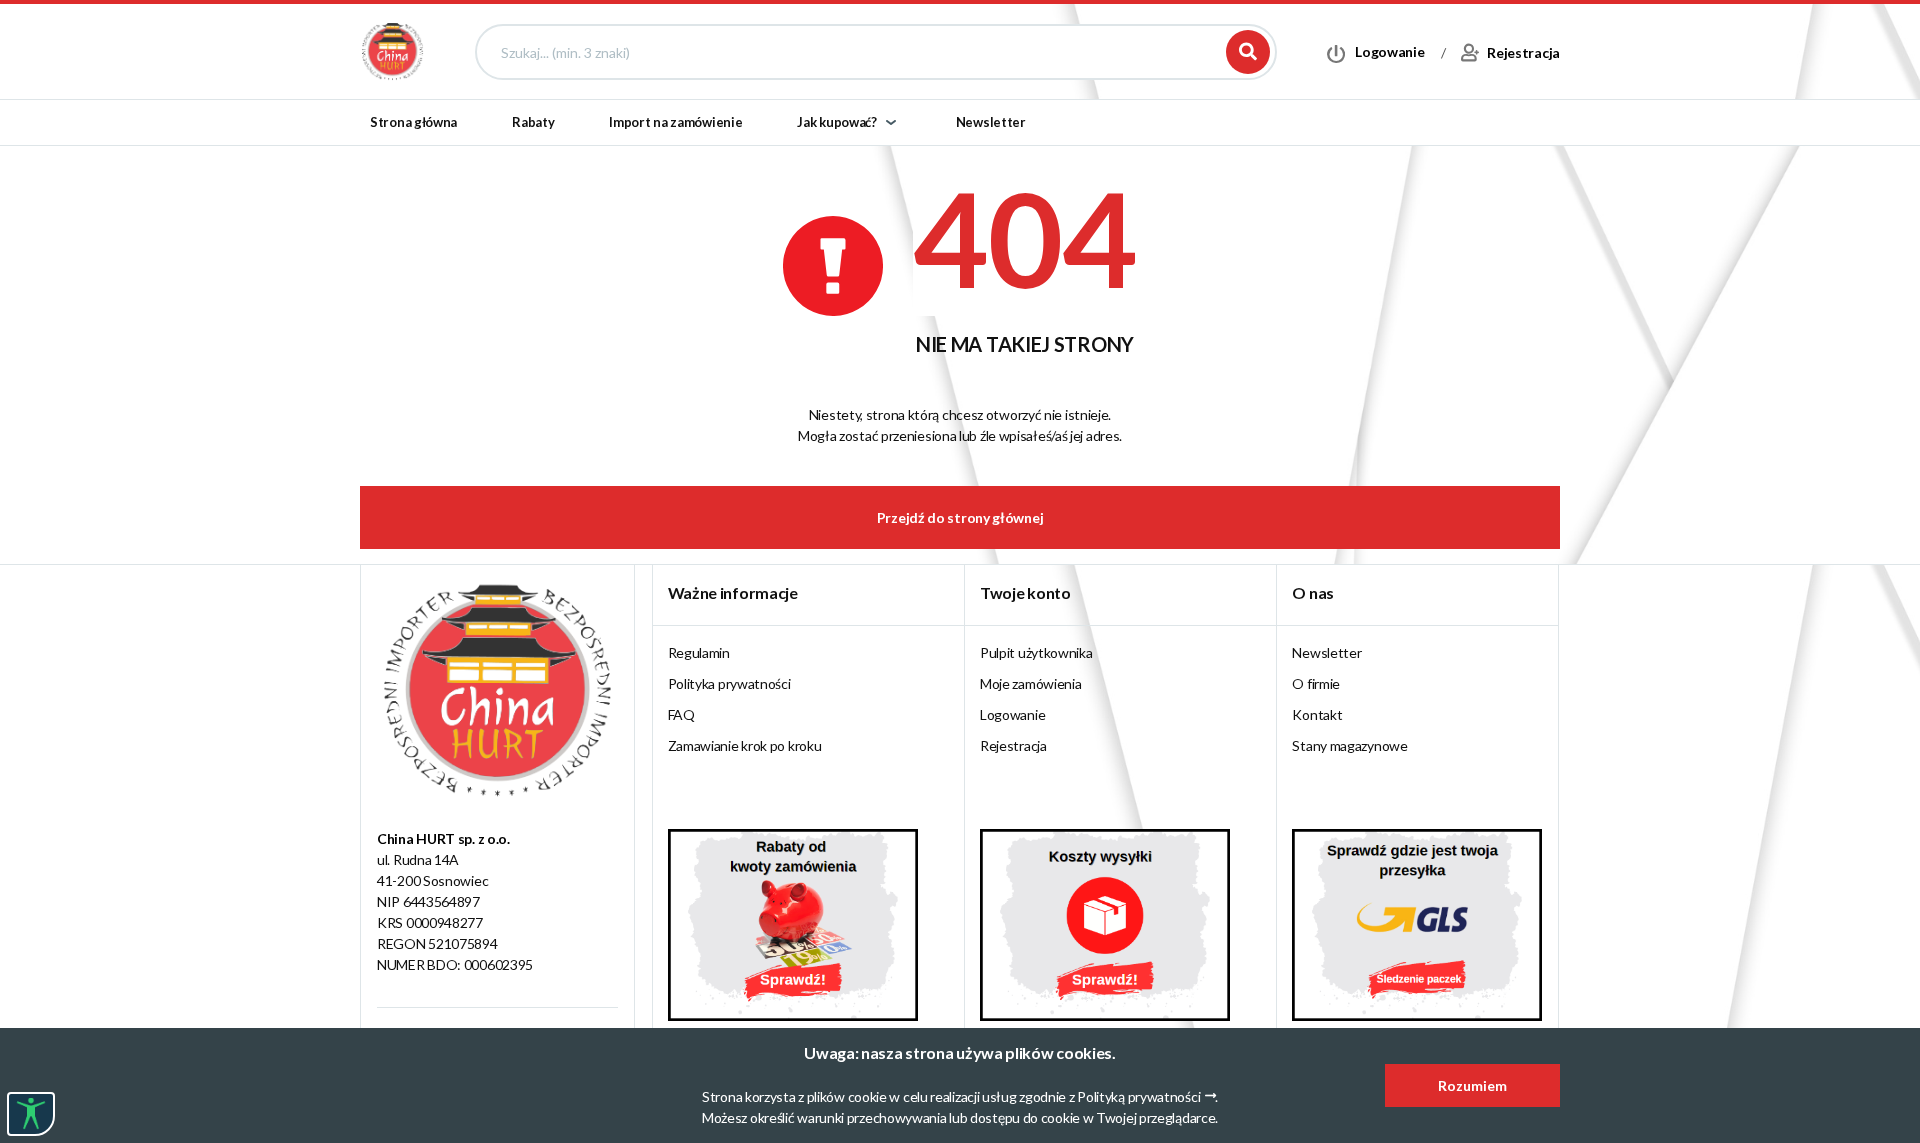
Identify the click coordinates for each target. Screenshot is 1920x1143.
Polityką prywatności (1138, 1096)
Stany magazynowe (1349, 745)
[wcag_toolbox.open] (31, 1114)
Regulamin (699, 652)
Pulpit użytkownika (1036, 652)
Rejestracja (1013, 745)
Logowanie (1012, 714)
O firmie (1316, 683)
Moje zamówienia (1031, 683)
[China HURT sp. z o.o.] (392, 50)
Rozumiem (1472, 1085)
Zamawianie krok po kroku (745, 745)
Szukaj (1248, 52)
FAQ (681, 714)
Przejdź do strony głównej (960, 517)
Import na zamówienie (675, 122)
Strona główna (413, 122)
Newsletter (991, 122)
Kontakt (1317, 714)
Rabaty (533, 122)
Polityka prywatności (729, 683)
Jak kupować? (836, 122)
